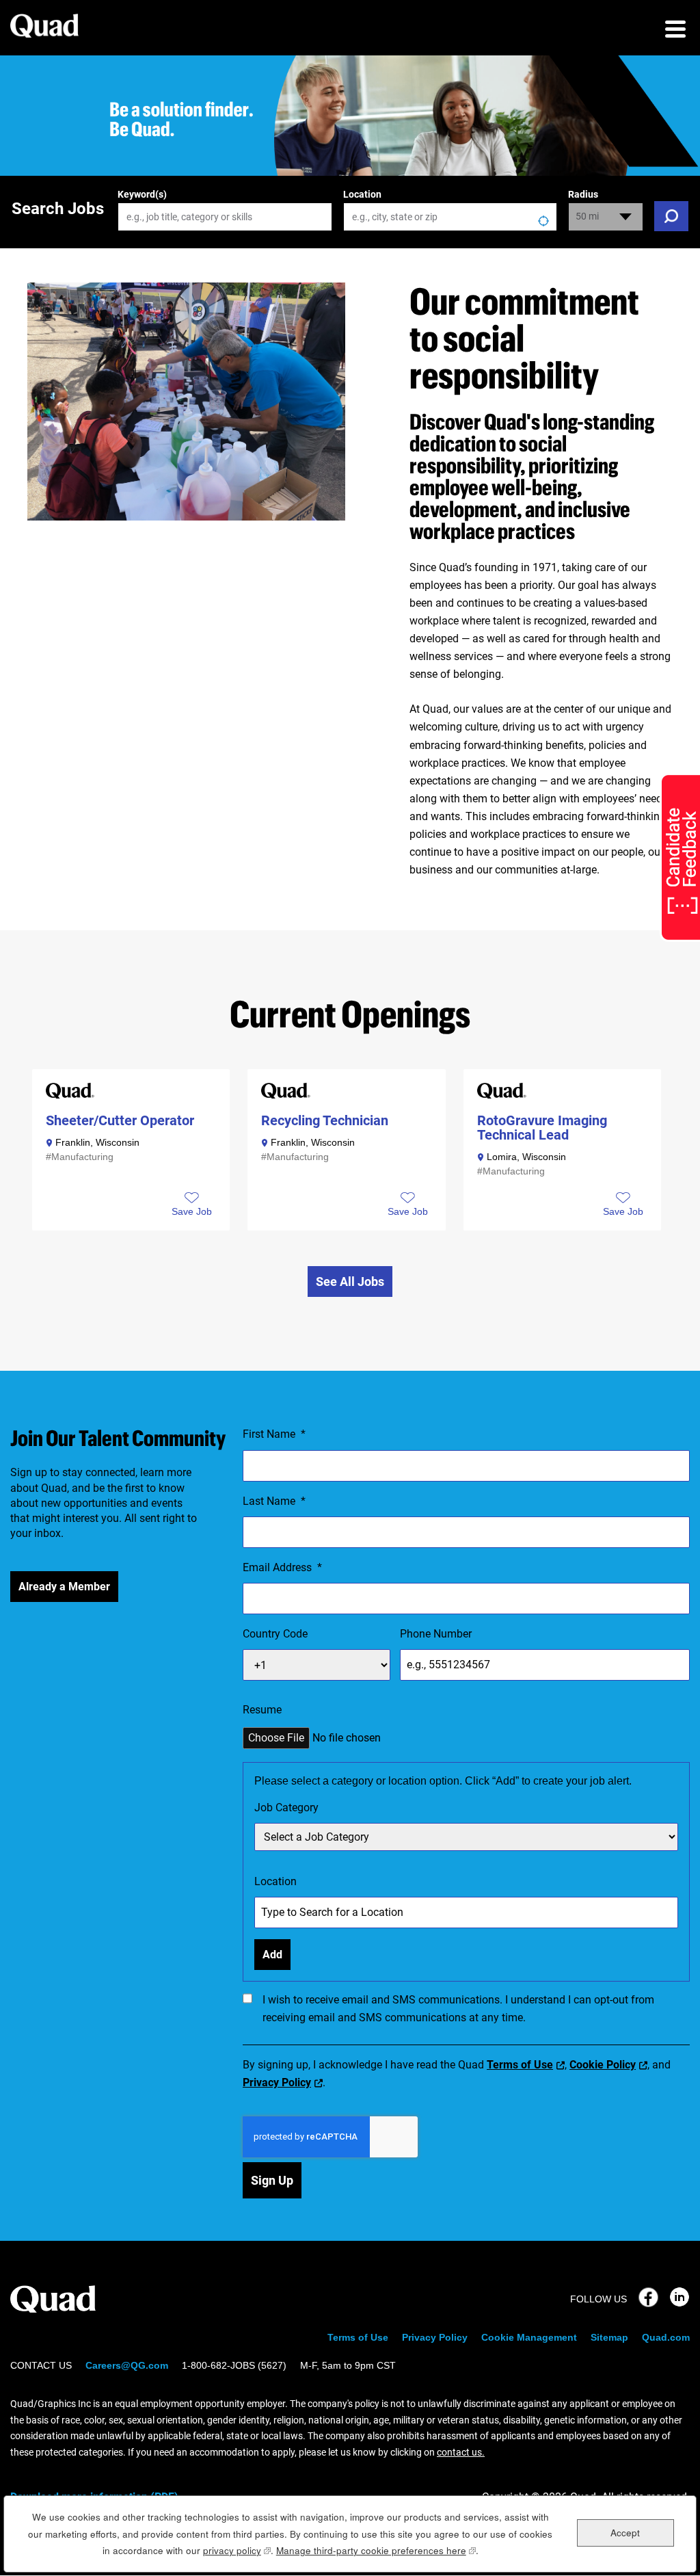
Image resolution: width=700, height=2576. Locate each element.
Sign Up (272, 2180)
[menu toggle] (675, 31)
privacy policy (237, 2550)
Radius (583, 194)
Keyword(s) (142, 194)
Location (362, 194)
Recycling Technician (325, 1121)
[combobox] (450, 217)
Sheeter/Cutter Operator (120, 1121)
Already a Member (64, 1587)
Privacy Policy (277, 2082)
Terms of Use (520, 2065)
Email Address (282, 1567)
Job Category (286, 1808)
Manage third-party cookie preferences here (376, 2550)
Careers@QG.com (127, 2365)
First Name (274, 1434)
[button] (192, 1211)
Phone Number (436, 1634)
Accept (625, 2533)
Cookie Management (529, 2337)
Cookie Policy (603, 2065)
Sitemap (609, 2337)
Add (272, 1955)
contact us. (461, 2452)
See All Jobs (350, 1282)
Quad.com (666, 2337)
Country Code (275, 1634)
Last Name (274, 1501)
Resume (262, 1710)
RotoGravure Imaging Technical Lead (542, 1128)
